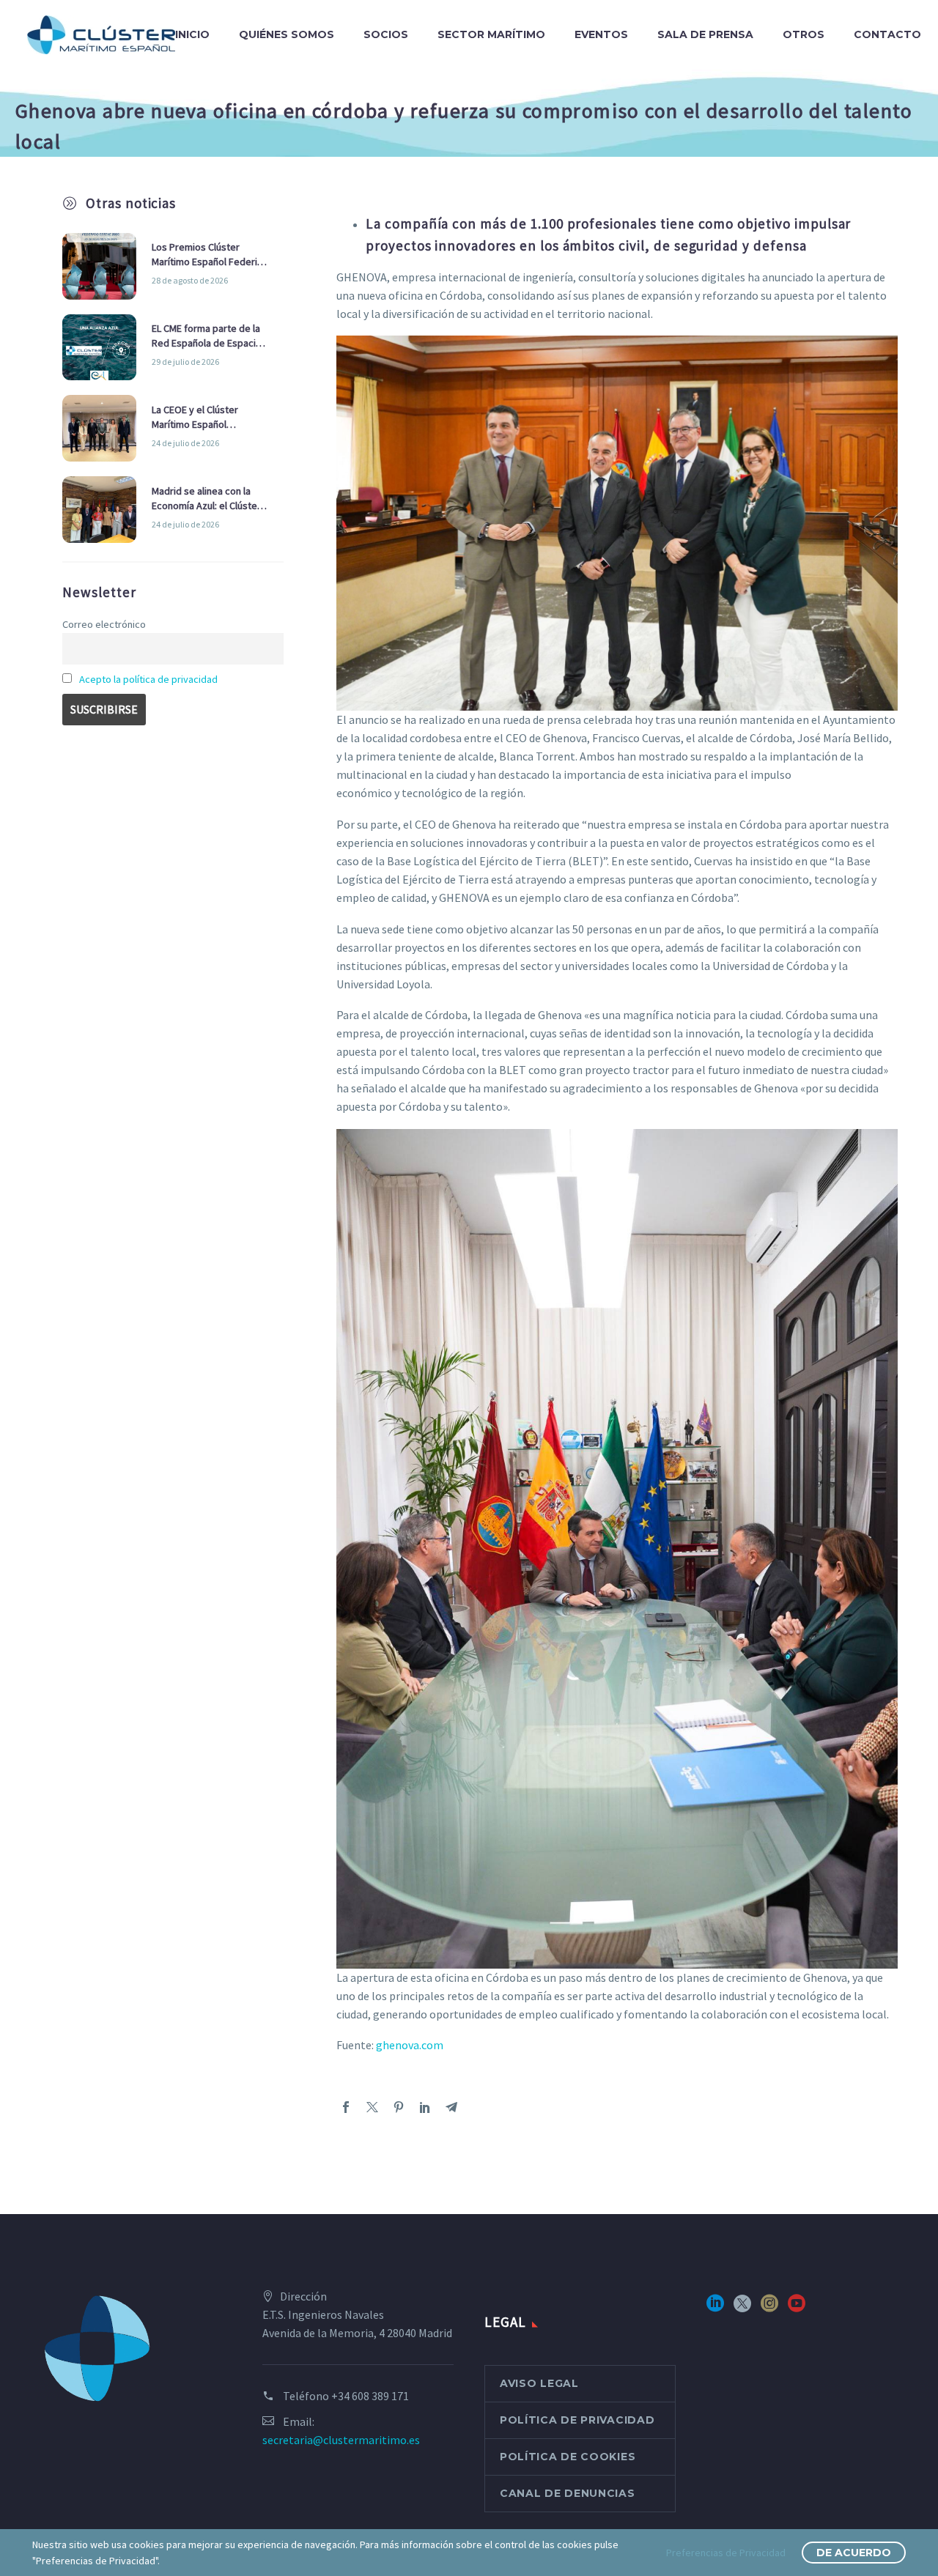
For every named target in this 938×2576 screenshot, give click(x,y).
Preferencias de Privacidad (726, 2553)
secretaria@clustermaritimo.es (341, 2440)
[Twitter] (372, 2107)
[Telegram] (451, 2107)
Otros (804, 34)
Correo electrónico (104, 624)
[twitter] (742, 2308)
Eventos (601, 34)
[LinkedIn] (425, 2107)
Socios (386, 34)
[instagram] (769, 2308)
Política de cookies (568, 2457)
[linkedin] (715, 2308)
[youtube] (797, 2308)
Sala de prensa (705, 34)
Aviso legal (539, 2383)
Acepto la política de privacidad (148, 679)
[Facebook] (346, 2107)
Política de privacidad (577, 2420)
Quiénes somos (287, 34)
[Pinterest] (399, 2107)
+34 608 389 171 (370, 2396)
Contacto (887, 34)
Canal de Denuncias (568, 2493)
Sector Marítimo (491, 34)
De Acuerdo (854, 2553)
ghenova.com (410, 2045)
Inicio (192, 34)
